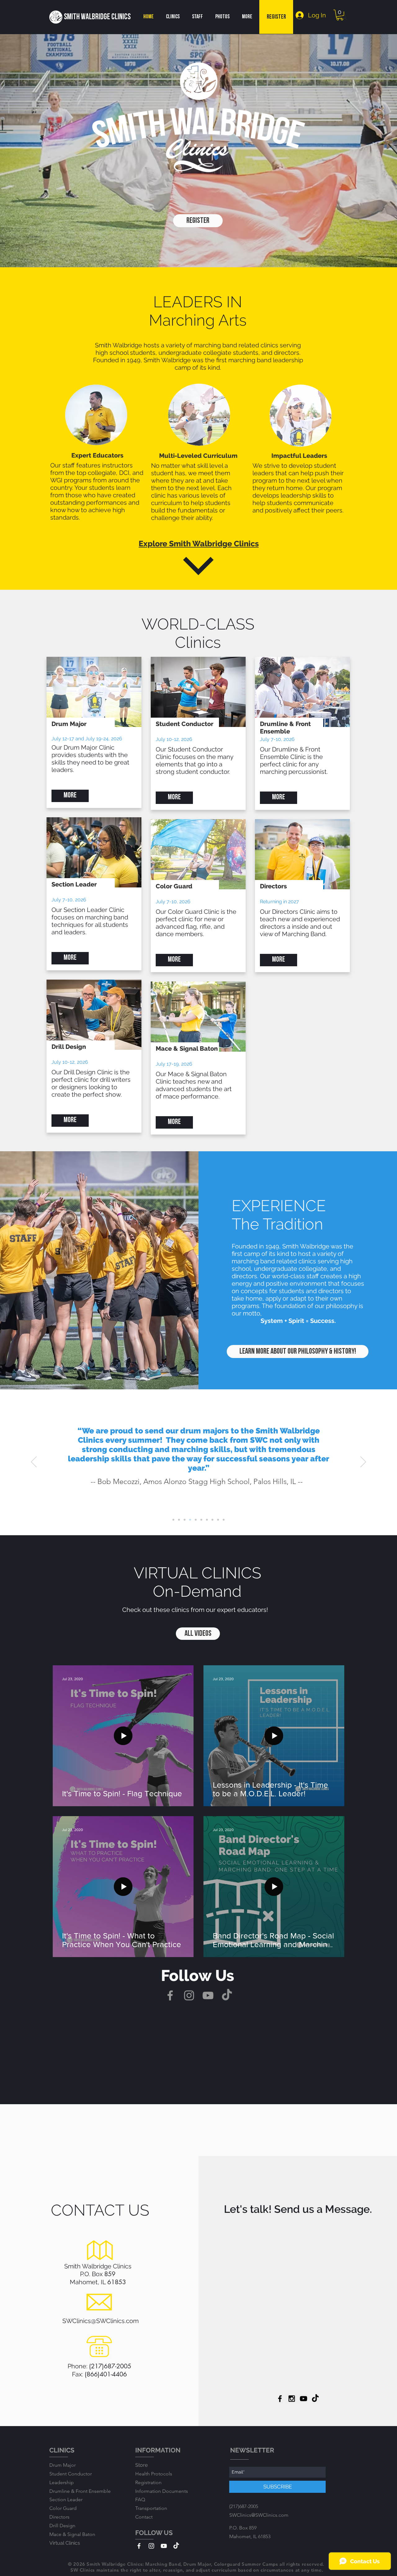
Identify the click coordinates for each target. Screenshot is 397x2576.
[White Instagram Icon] (151, 2546)
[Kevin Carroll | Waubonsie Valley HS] (207, 1520)
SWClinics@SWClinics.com (100, 2321)
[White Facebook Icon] (139, 2546)
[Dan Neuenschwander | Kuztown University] (224, 1520)
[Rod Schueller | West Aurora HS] (218, 1520)
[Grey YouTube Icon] (208, 1995)
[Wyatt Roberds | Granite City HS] (185, 1520)
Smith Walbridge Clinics (97, 17)
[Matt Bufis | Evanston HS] (173, 1520)
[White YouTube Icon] (164, 2546)
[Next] (363, 1462)
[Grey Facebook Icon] (170, 1995)
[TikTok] (227, 1995)
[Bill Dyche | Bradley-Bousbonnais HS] (212, 1520)
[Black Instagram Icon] (292, 2399)
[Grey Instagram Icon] (189, 1995)
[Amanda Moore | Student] (201, 1520)
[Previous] (34, 1462)
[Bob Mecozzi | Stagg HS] (190, 1520)
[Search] (344, 17)
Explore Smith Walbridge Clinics (199, 544)
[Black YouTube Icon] (303, 2399)
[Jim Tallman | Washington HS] (196, 1520)
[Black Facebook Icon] (280, 2399)
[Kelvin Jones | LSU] (179, 1520)
